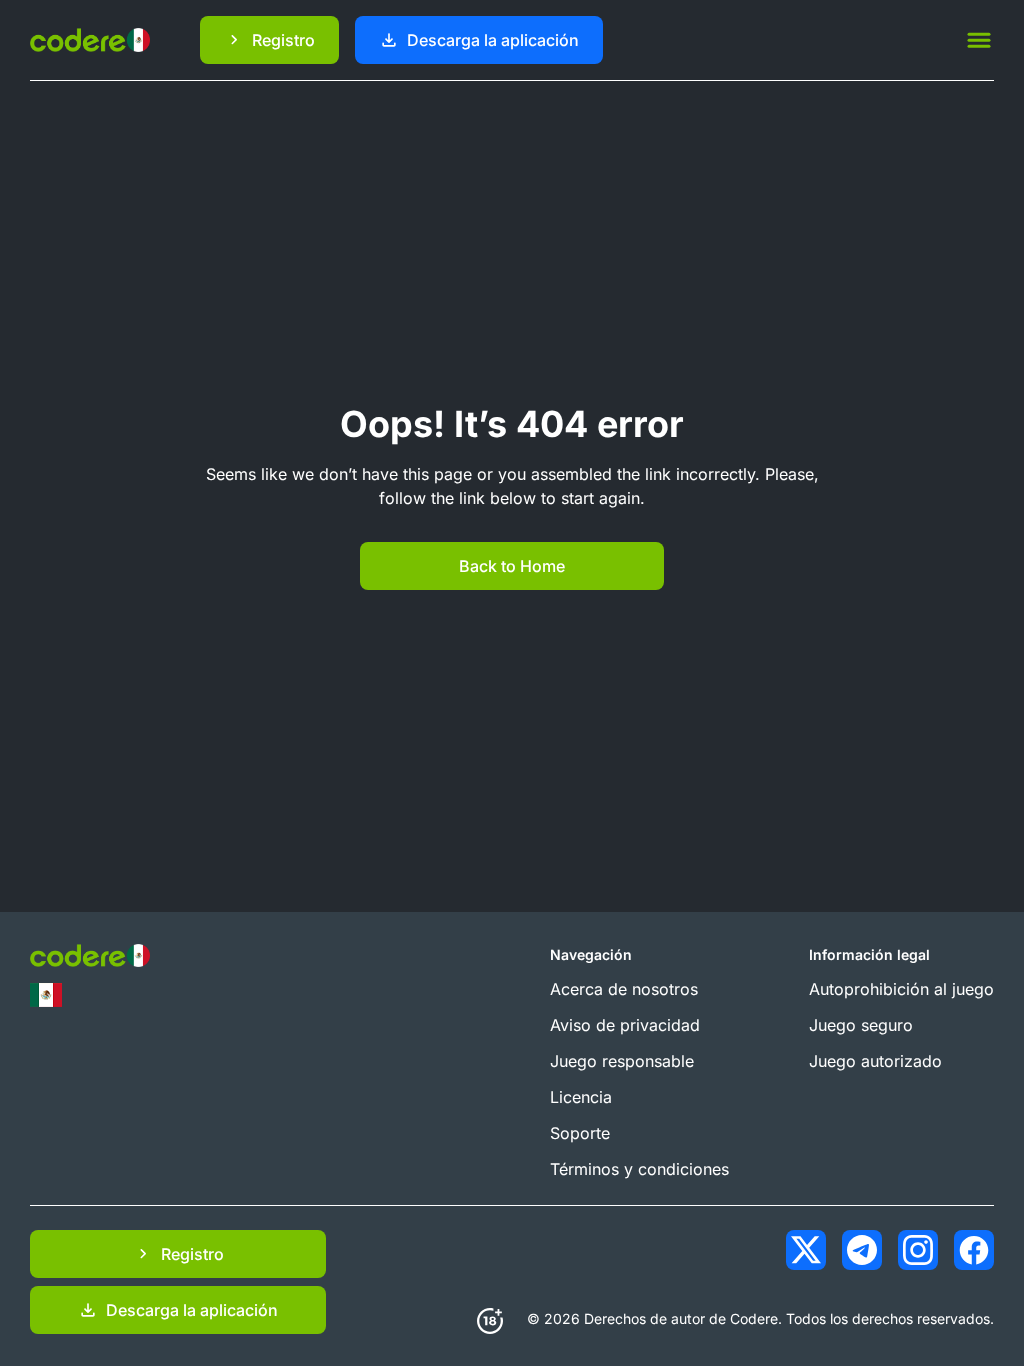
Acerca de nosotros (624, 989)
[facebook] (974, 1250)
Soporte (580, 1133)
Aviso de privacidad (625, 1025)
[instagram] (918, 1250)
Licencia (581, 1097)
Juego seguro (861, 1025)
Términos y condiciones (639, 1169)
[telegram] (862, 1250)
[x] (806, 1250)
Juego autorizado (875, 1061)
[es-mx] (46, 995)
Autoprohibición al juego (901, 989)
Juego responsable (622, 1061)
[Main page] (90, 39)
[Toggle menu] (979, 40)
